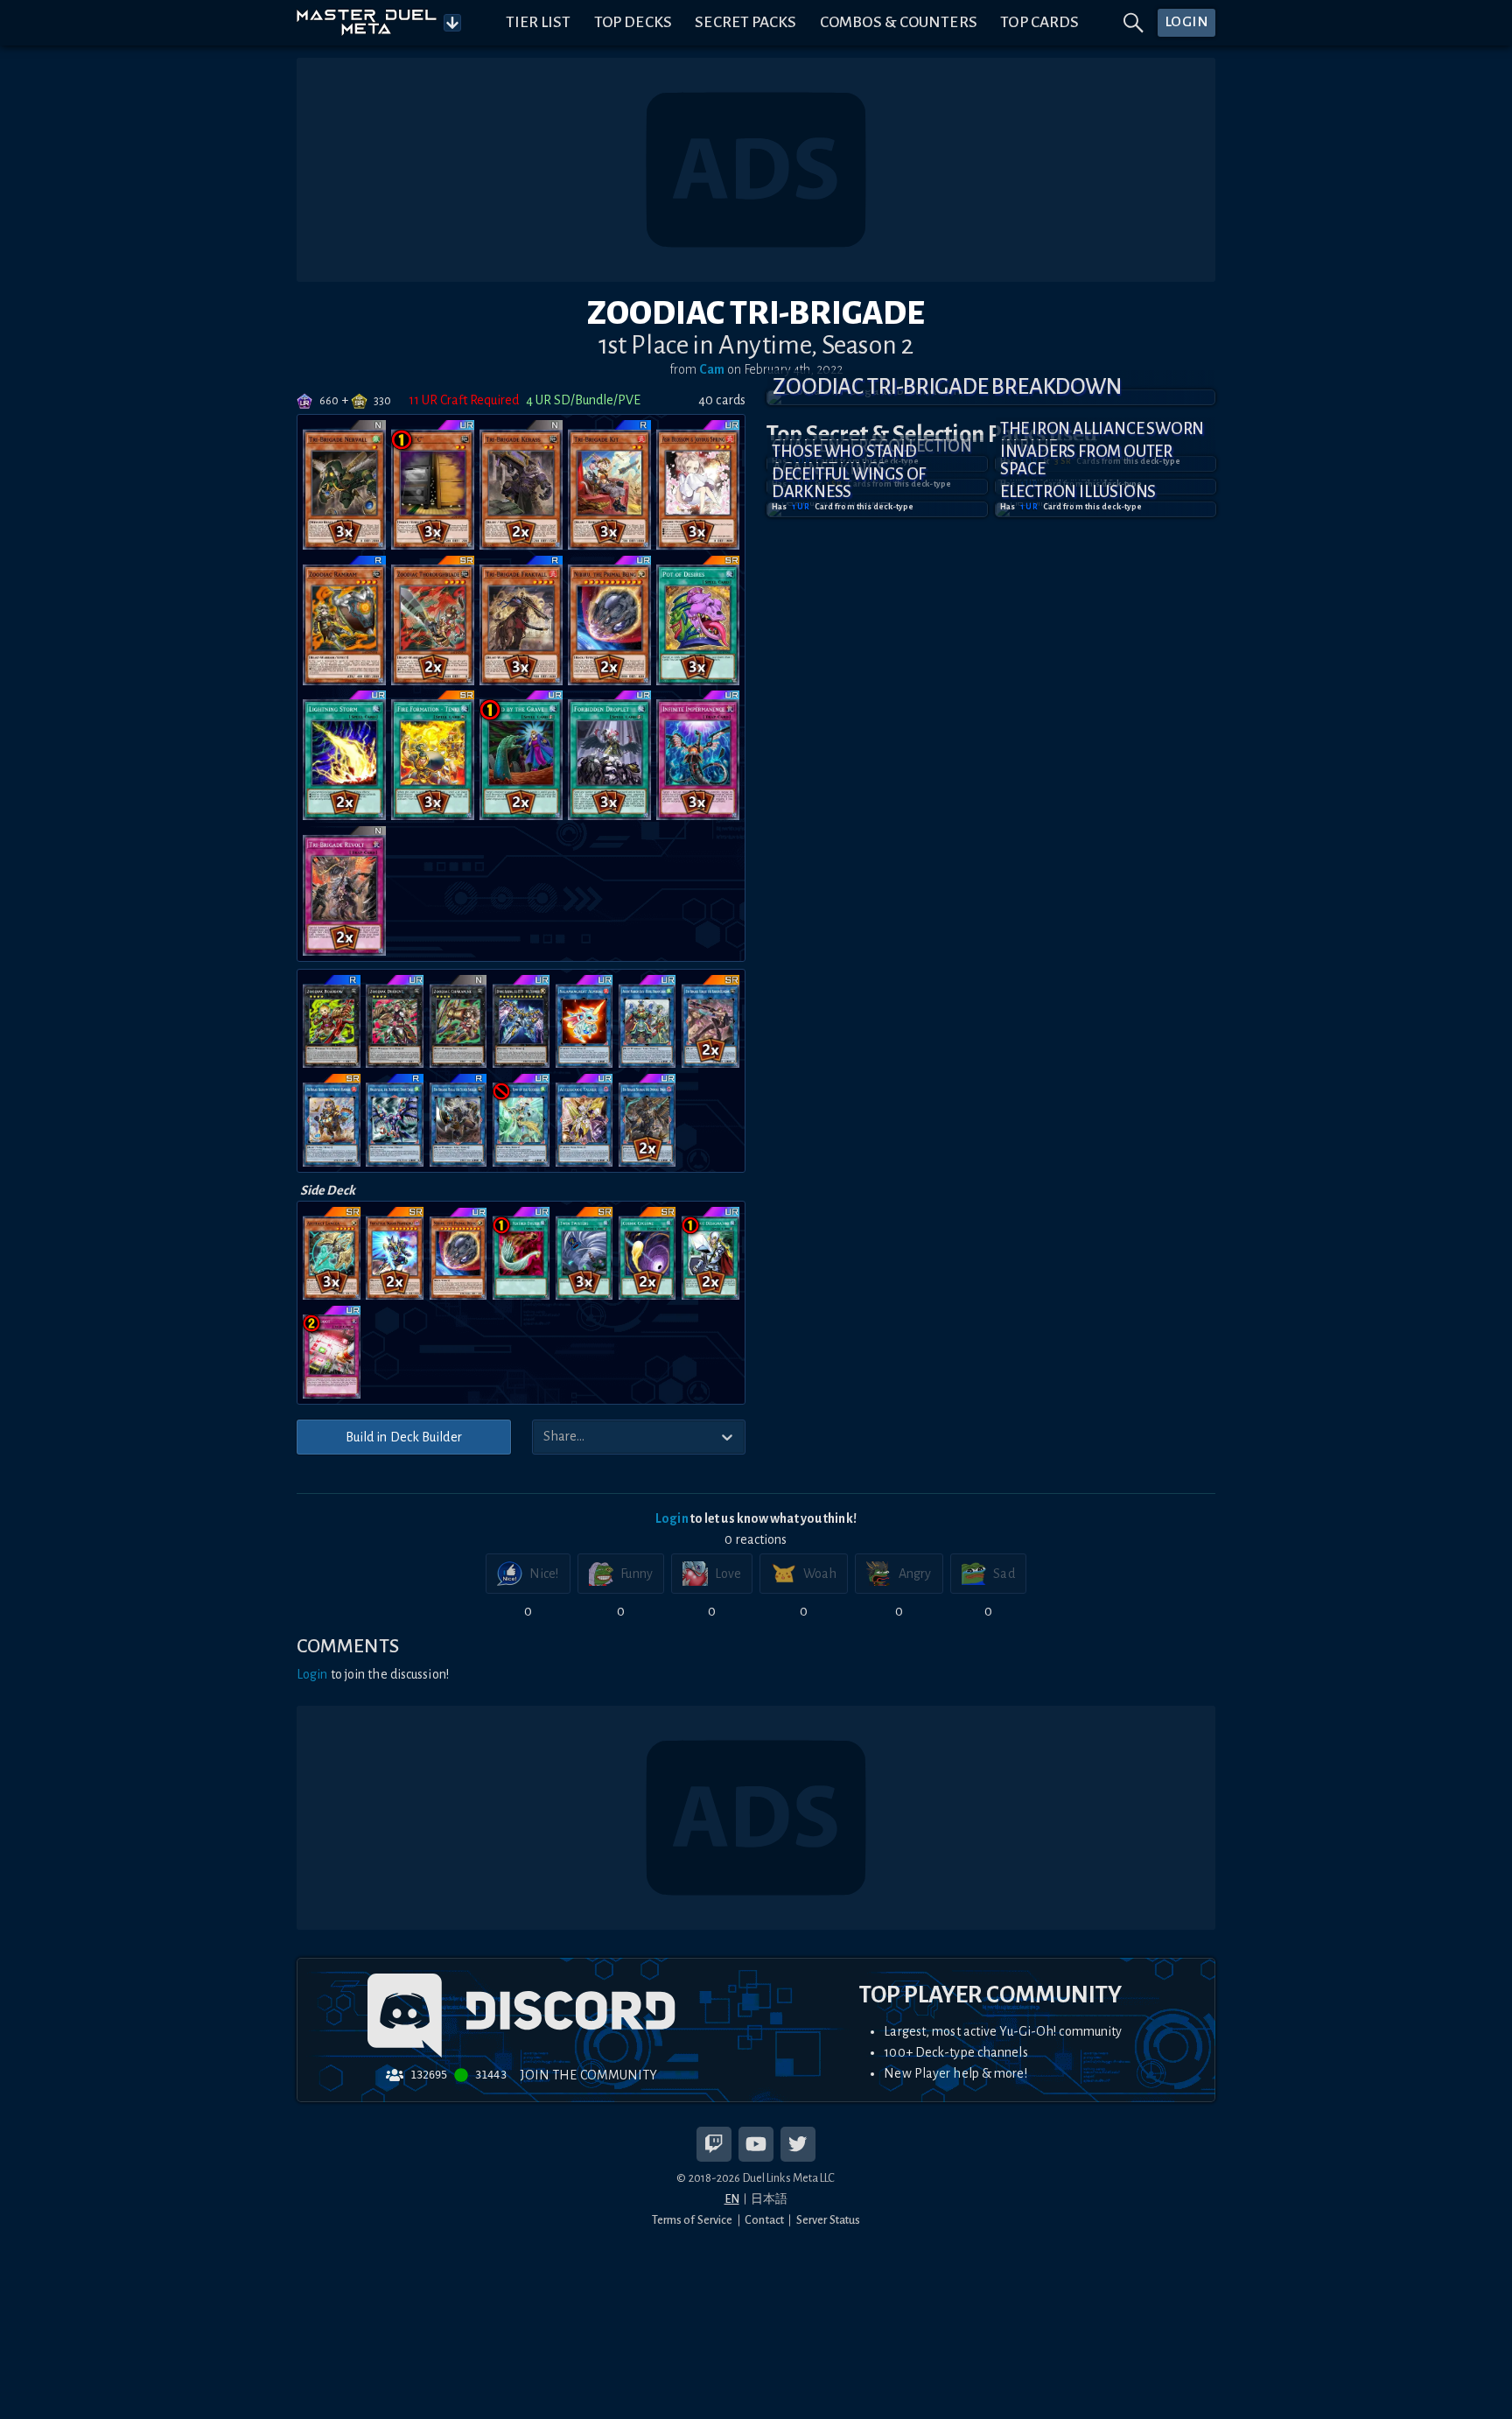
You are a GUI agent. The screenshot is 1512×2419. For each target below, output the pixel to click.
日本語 (769, 2199)
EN (732, 2199)
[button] (991, 397)
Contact (764, 2220)
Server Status (828, 2220)
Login (672, 1518)
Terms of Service (693, 2220)
